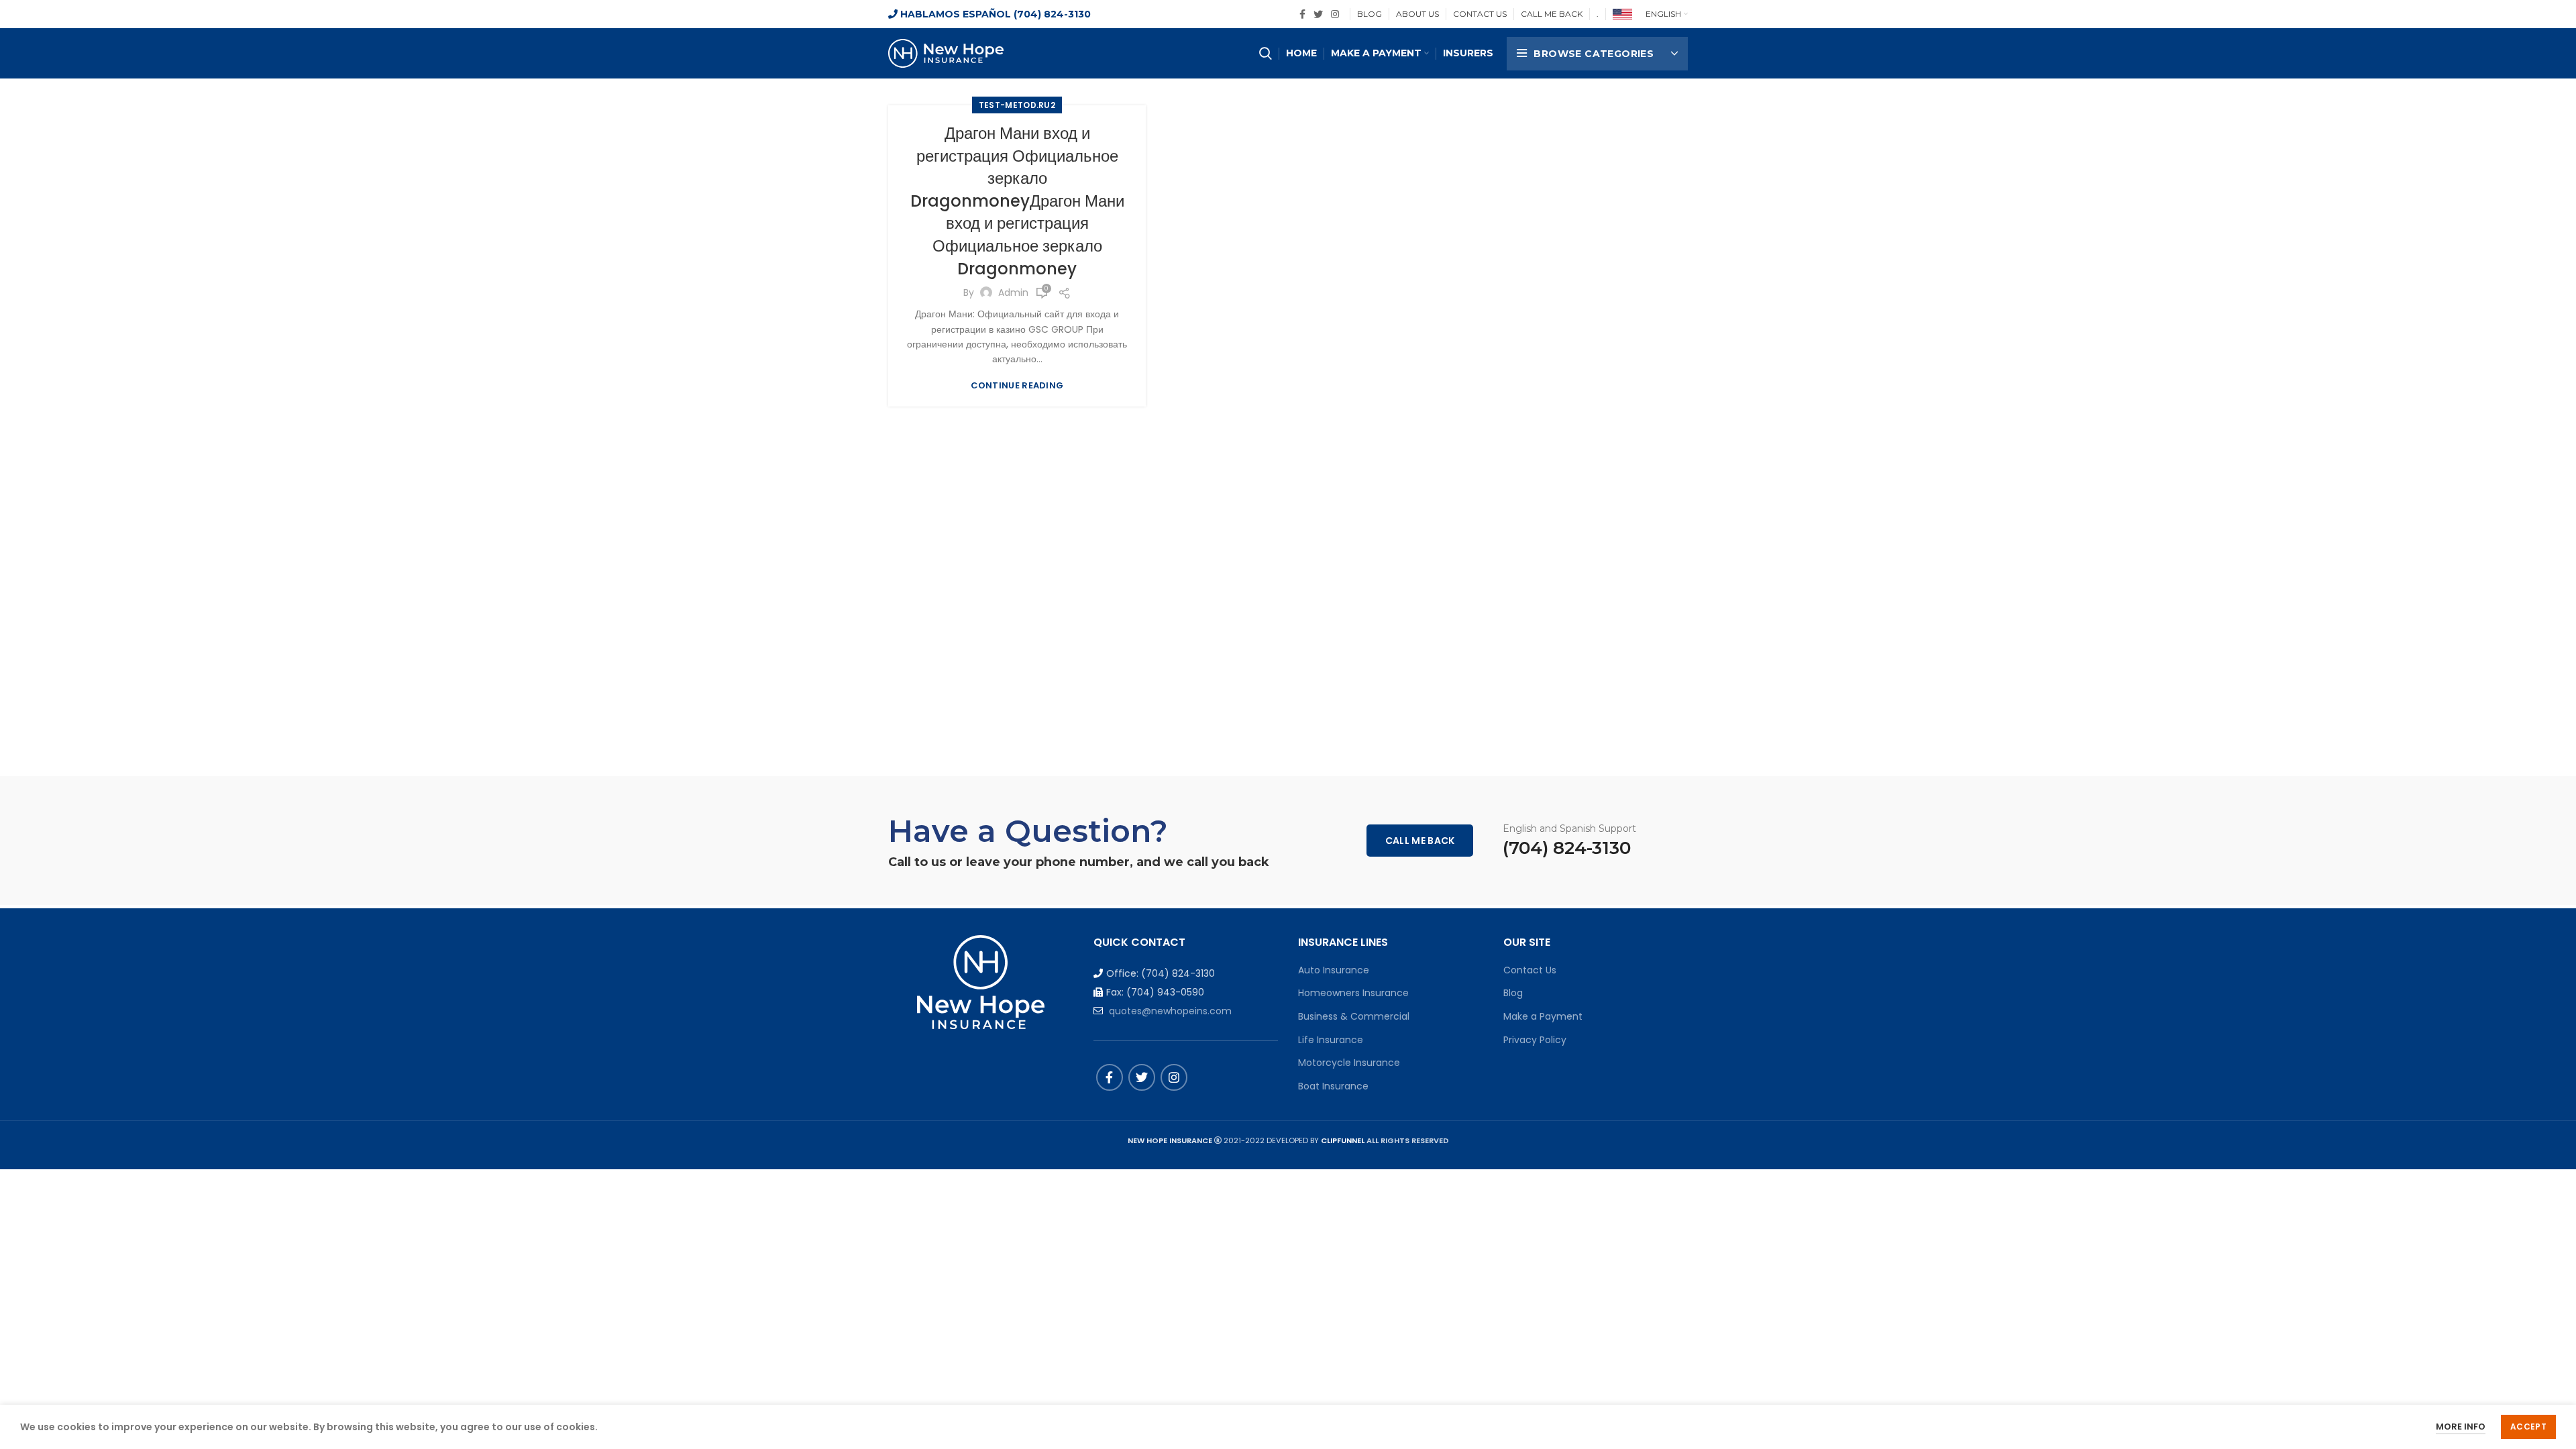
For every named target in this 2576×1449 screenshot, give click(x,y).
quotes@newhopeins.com (1170, 1011)
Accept (2528, 1427)
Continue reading (1017, 385)
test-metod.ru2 (1017, 105)
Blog (1513, 993)
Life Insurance (1331, 1040)
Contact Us (1530, 970)
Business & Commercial (1354, 1016)
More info (2461, 1427)
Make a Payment (1543, 1016)
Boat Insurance (1333, 1086)
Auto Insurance (1334, 970)
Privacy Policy (1535, 1040)
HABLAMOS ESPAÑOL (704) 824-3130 (994, 14)
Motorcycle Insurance (1349, 1063)
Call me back (1420, 841)
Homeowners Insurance (1353, 993)
